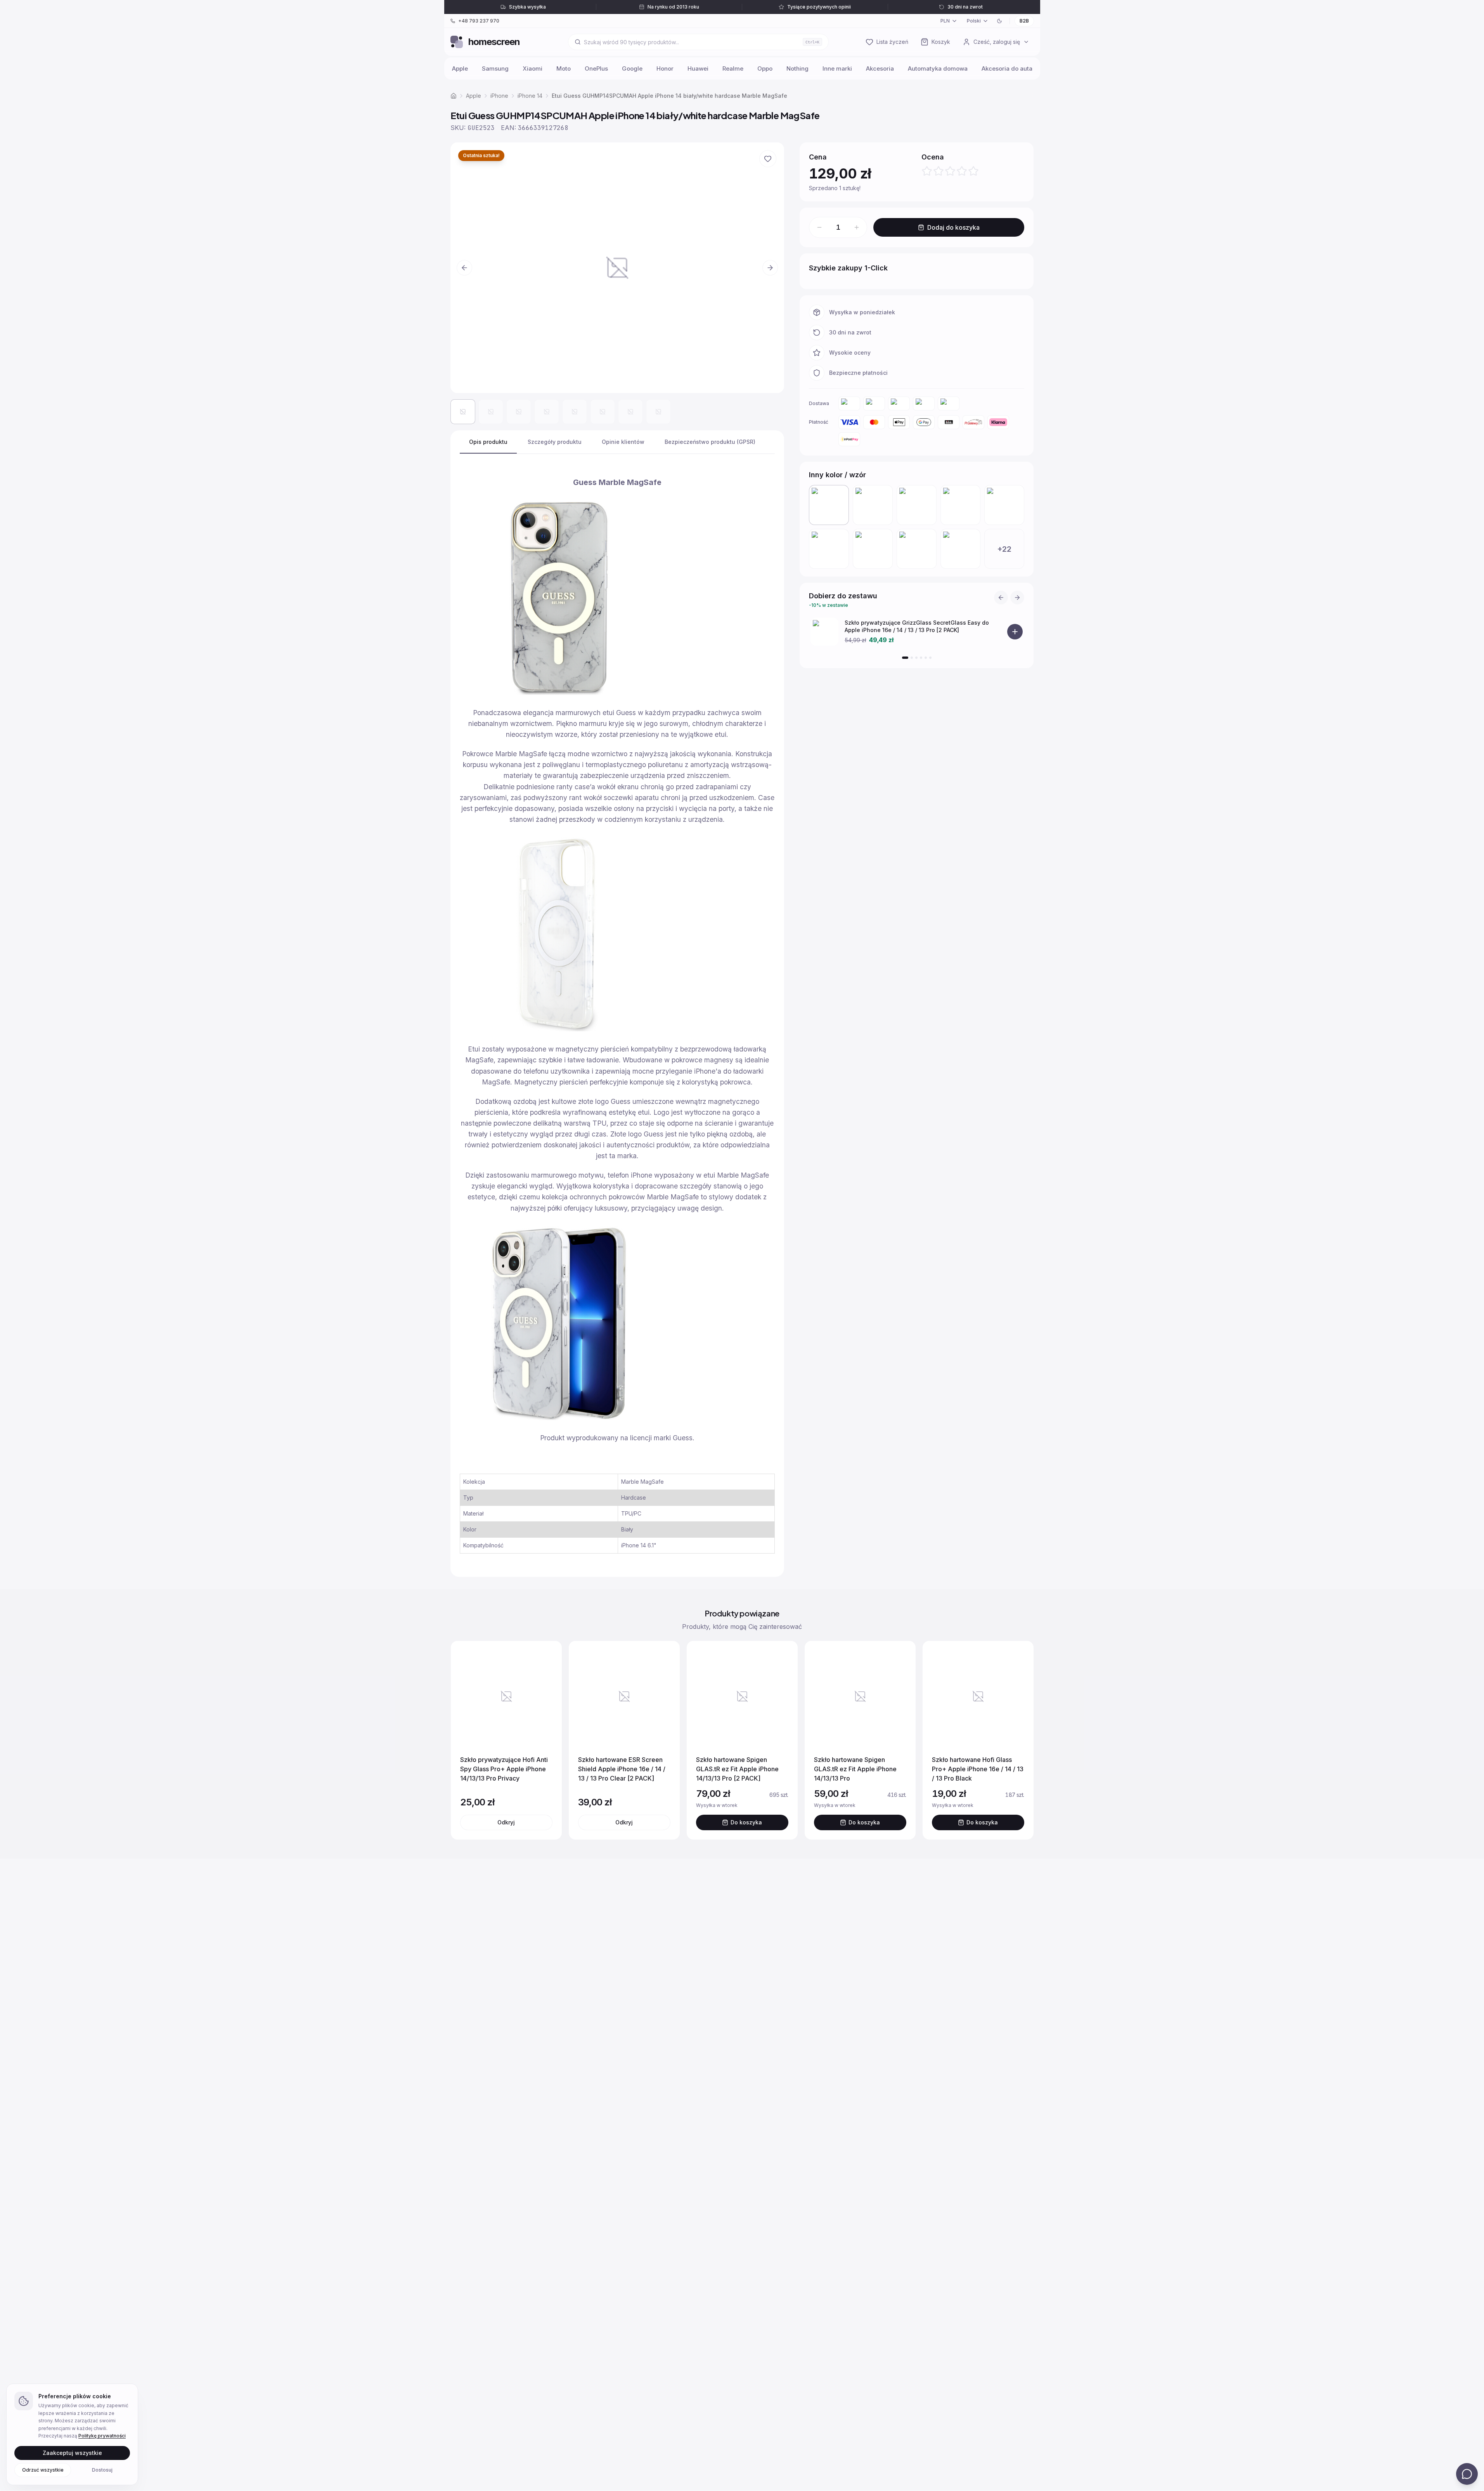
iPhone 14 (530, 96)
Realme (733, 68)
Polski (974, 21)
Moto (564, 68)
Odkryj (506, 1822)
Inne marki (837, 68)
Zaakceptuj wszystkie (72, 2452)
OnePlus (596, 68)
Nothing (797, 68)
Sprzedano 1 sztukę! (852, 188)
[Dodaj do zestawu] (1015, 632)
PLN (945, 21)
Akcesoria (880, 68)
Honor (665, 68)
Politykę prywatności (102, 2436)
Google (632, 68)
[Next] (1017, 598)
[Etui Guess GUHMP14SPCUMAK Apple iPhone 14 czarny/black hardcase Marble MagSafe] (960, 549)
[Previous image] (464, 268)
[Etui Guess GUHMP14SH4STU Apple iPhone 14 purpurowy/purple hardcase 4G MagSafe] (829, 549)
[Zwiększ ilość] (857, 227)
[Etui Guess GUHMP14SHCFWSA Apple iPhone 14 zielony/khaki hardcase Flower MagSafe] (873, 505)
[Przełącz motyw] (999, 21)
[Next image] (770, 268)
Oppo (765, 68)
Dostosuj (102, 2469)
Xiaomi (532, 68)
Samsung (495, 68)
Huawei (698, 68)
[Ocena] (950, 171)
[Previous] (1001, 598)
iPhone (499, 96)
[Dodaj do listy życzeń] (768, 159)
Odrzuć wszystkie (43, 2469)
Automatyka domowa (938, 68)
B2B (1024, 21)
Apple (460, 68)
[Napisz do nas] (1467, 2474)
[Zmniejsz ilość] (819, 227)
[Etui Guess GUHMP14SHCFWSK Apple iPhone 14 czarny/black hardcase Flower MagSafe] (917, 505)
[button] (617, 268)
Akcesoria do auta (1007, 68)
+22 (1004, 549)
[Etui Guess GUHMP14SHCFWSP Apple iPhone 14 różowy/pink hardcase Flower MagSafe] (1004, 505)
